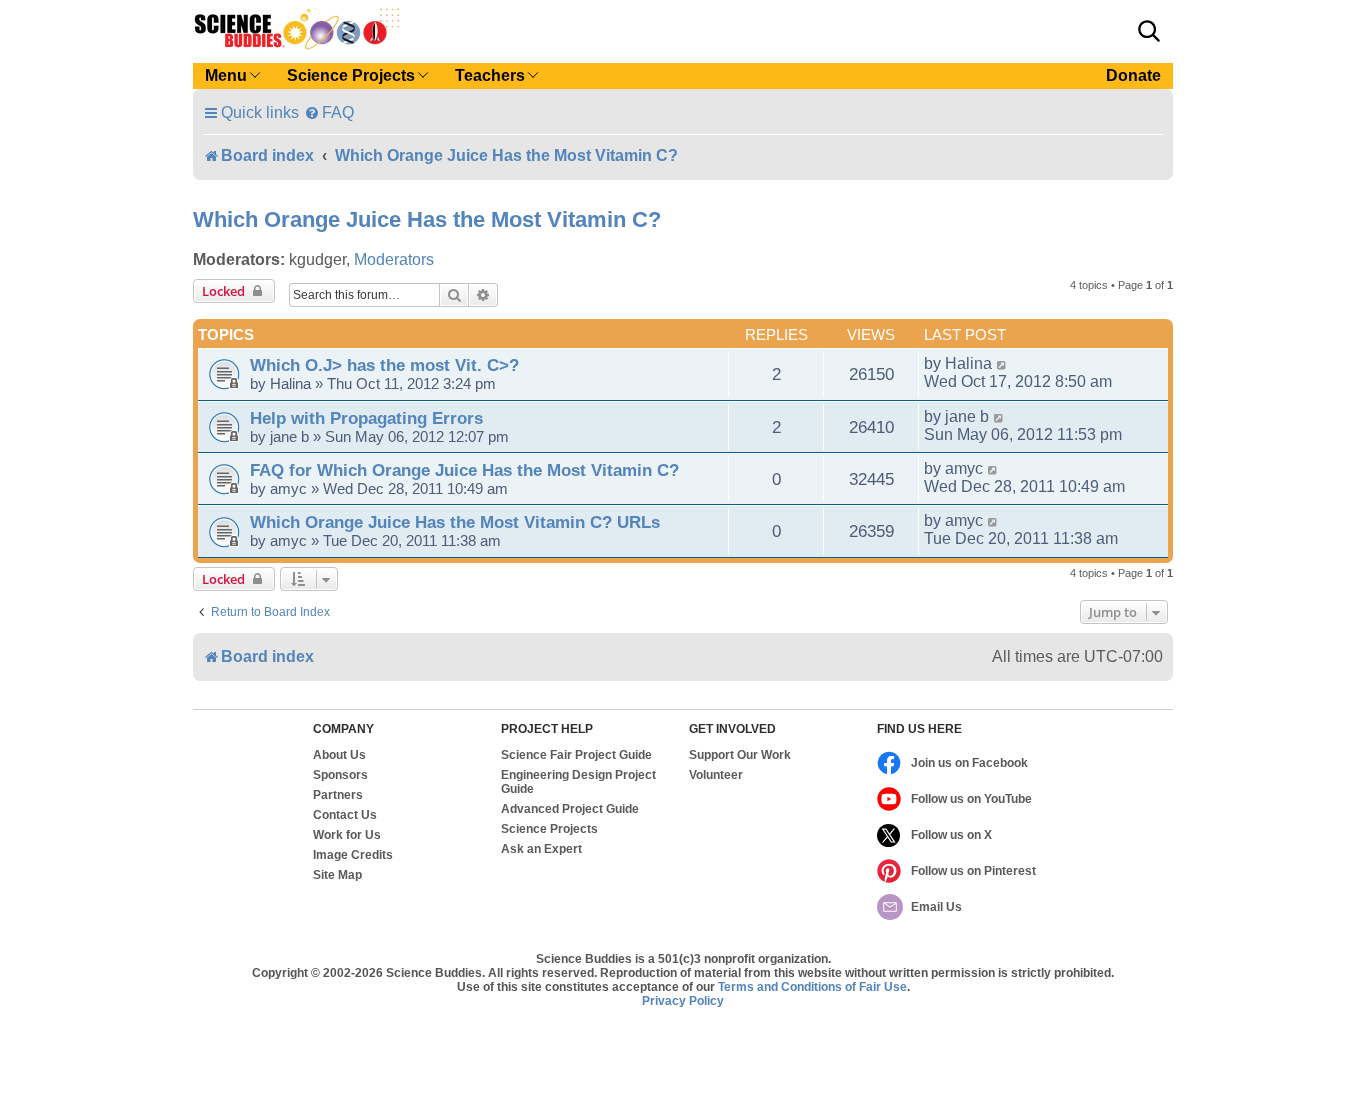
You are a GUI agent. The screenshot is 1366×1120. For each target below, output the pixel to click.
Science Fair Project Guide (576, 755)
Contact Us (345, 815)
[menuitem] (329, 112)
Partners (338, 795)
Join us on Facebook (969, 763)
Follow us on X (951, 835)
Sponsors (340, 775)
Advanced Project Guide (570, 809)
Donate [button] (1133, 75)
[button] (1149, 31)
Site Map (337, 875)
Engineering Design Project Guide (578, 782)
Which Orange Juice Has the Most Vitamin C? (427, 219)
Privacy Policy (683, 1001)
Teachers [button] (490, 75)
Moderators (394, 259)
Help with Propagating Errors (366, 418)
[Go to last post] (1002, 364)
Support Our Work (740, 755)
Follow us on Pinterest (973, 871)
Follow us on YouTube (971, 799)
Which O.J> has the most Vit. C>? (384, 365)
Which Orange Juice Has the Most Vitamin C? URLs (455, 522)
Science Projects (549, 829)
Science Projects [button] (351, 75)
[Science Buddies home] (297, 29)
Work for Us (347, 835)
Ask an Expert (541, 849)
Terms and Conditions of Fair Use (812, 987)
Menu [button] (226, 75)
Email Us (936, 907)
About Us (339, 755)
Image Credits (353, 855)
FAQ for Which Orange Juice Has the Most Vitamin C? (464, 470)
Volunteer (716, 775)
